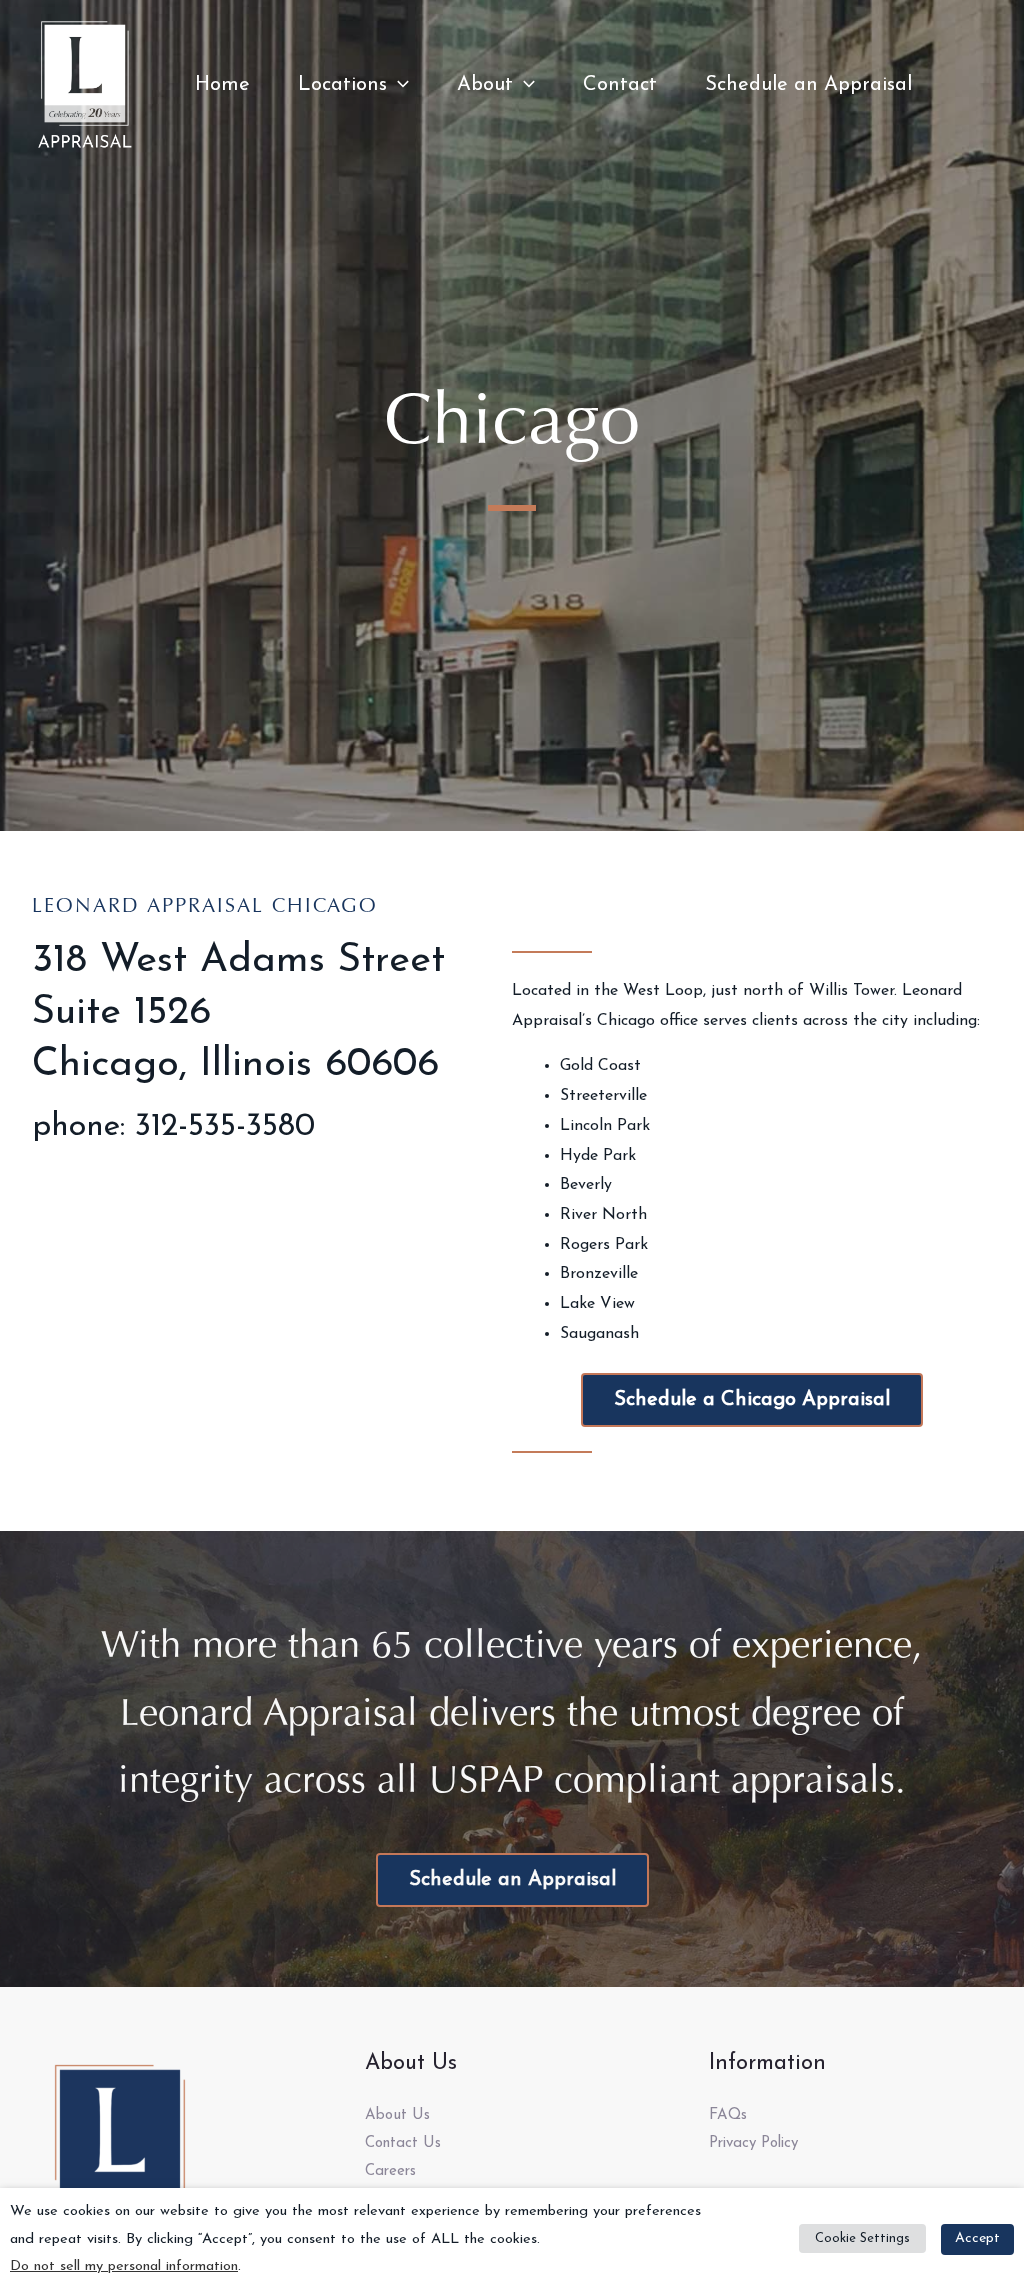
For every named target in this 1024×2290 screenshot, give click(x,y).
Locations (342, 85)
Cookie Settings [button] (862, 2238)
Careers (390, 2171)
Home (222, 85)
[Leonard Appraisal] (85, 84)
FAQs (728, 2115)
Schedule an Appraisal (808, 85)
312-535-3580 (225, 1127)
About (485, 85)
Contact (620, 85)
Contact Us (403, 2143)
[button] (398, 85)
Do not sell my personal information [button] (124, 2266)
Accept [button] (977, 2238)
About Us (397, 2115)
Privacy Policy (753, 2143)
